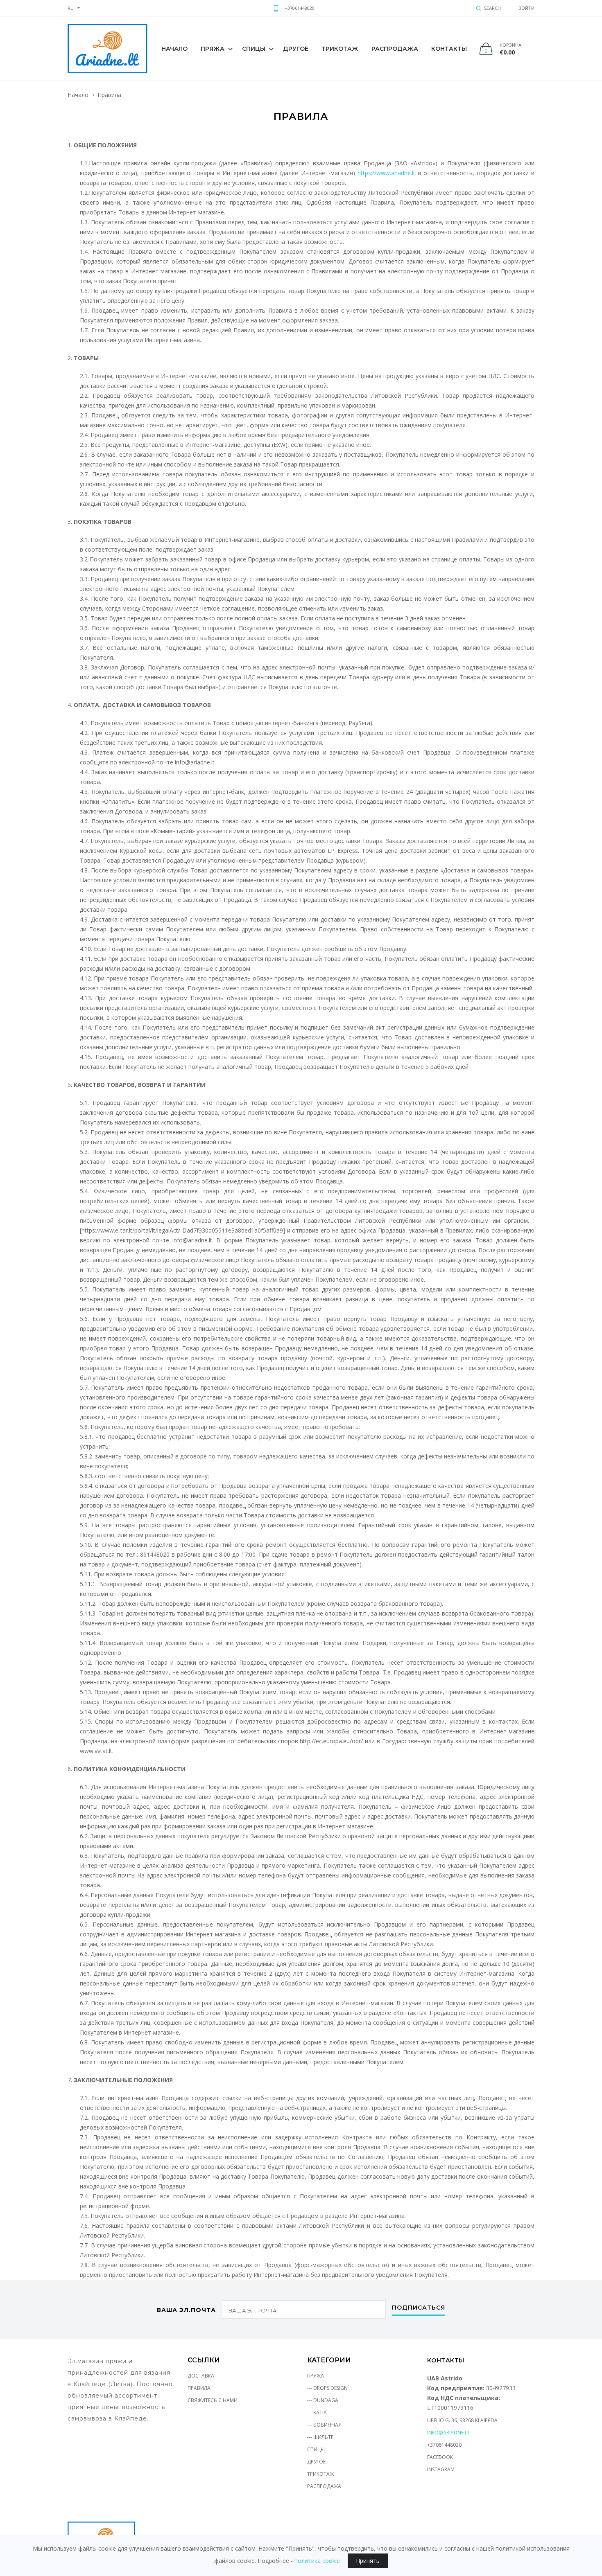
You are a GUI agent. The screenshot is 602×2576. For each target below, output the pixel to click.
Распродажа (395, 49)
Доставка (201, 2376)
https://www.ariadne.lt (386, 173)
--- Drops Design (327, 2388)
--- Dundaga (323, 2400)
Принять (368, 2561)
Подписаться (419, 2308)
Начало (175, 49)
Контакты (449, 49)
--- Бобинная (324, 2425)
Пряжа (213, 49)
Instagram (441, 2469)
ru (71, 8)
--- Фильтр (320, 2437)
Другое (296, 49)
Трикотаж (340, 49)
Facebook (440, 2457)
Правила (199, 2388)
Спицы (254, 49)
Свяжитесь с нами (213, 2400)
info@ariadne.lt (449, 2433)
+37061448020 (300, 8)
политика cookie (317, 2561)
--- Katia (317, 2413)
